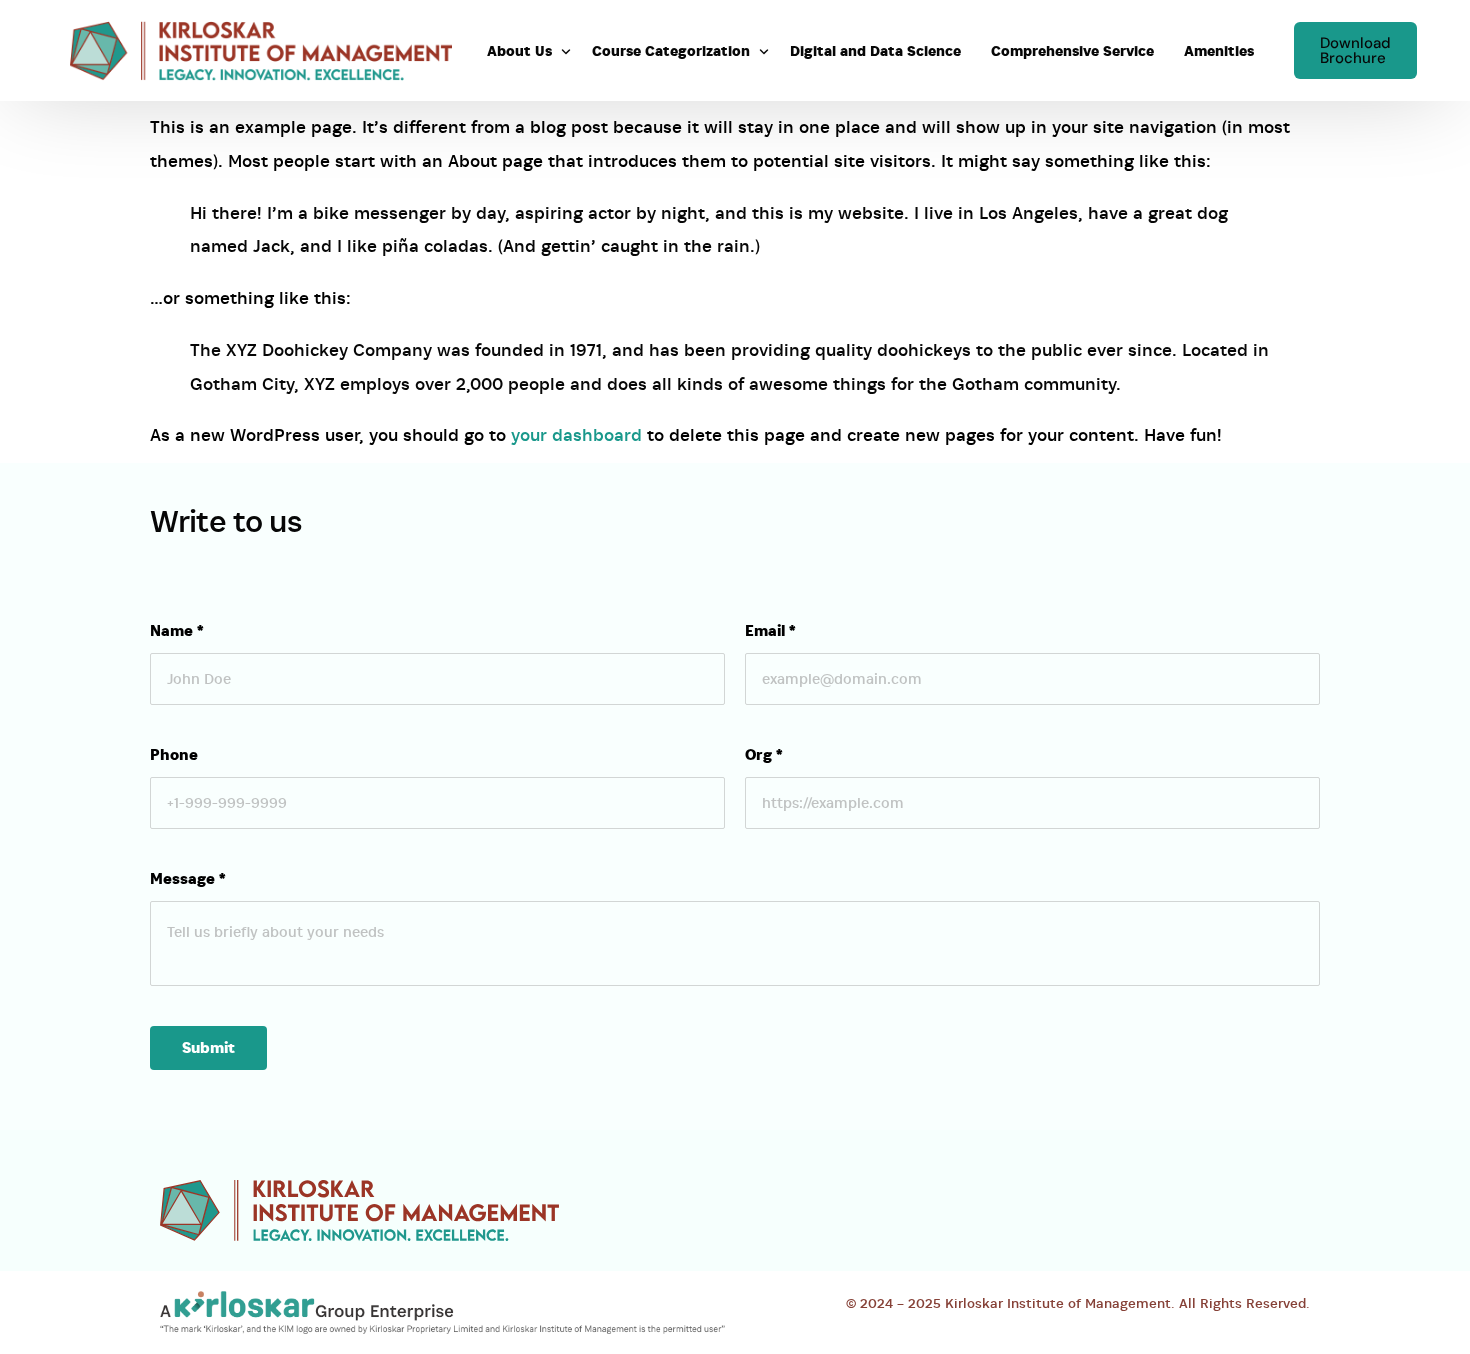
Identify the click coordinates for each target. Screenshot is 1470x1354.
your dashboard (576, 435)
